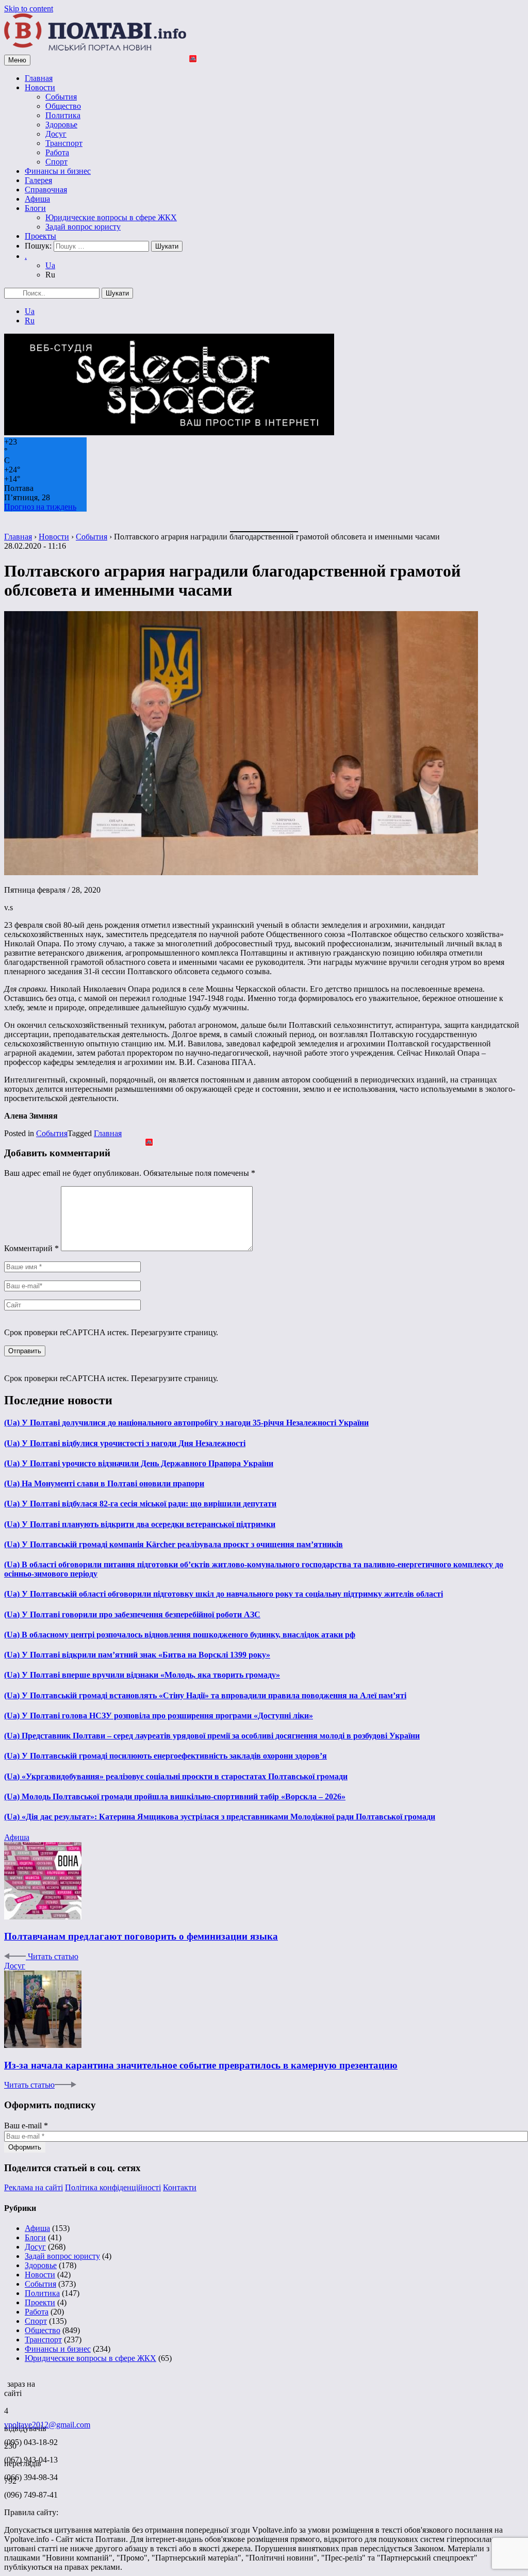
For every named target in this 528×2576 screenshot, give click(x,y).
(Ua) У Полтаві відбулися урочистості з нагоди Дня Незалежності (125, 1443)
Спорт (56, 162)
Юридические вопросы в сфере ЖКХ (111, 217)
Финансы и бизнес (58, 171)
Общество (63, 106)
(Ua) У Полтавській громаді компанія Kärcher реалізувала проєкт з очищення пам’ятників (174, 1544)
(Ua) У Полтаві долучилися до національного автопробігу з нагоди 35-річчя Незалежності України (186, 1423)
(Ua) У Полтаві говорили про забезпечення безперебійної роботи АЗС (132, 1614)
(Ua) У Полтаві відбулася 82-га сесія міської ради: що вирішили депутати (140, 1504)
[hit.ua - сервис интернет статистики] (6, 2381)
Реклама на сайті (34, 2187)
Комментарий (31, 1248)
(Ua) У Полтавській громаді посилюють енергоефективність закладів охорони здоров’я (166, 1756)
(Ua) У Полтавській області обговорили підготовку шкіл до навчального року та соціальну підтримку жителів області (224, 1594)
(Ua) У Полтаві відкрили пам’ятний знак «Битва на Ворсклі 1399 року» (137, 1655)
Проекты (40, 236)
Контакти (180, 2187)
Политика (63, 115)
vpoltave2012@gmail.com (47, 2425)
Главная (39, 78)
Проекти (40, 2302)
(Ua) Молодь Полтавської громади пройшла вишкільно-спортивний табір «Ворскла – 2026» (175, 1796)
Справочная (46, 190)
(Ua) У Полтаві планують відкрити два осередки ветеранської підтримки (140, 1524)
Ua (50, 265)
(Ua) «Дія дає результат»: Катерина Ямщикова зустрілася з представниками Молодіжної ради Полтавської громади (220, 1817)
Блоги (35, 208)
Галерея (38, 180)
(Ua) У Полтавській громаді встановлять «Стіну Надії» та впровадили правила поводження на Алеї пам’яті (205, 1695)
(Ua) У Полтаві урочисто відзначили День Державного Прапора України (139, 1463)
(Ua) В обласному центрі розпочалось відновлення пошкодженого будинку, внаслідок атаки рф (180, 1635)
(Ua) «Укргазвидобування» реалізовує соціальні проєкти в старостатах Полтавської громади (176, 1776)
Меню (17, 60)
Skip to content (29, 9)
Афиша (37, 199)
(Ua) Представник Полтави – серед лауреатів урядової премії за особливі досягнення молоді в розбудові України (212, 1736)
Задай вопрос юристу (83, 227)
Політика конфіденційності (113, 2187)
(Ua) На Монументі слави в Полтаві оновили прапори (104, 1483)
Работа (57, 152)
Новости (40, 87)
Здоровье (61, 125)
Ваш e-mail (26, 2126)
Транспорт (64, 143)
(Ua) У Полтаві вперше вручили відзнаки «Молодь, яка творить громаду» (142, 1675)
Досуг (56, 134)
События (61, 97)
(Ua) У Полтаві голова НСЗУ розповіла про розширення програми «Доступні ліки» (159, 1716)
